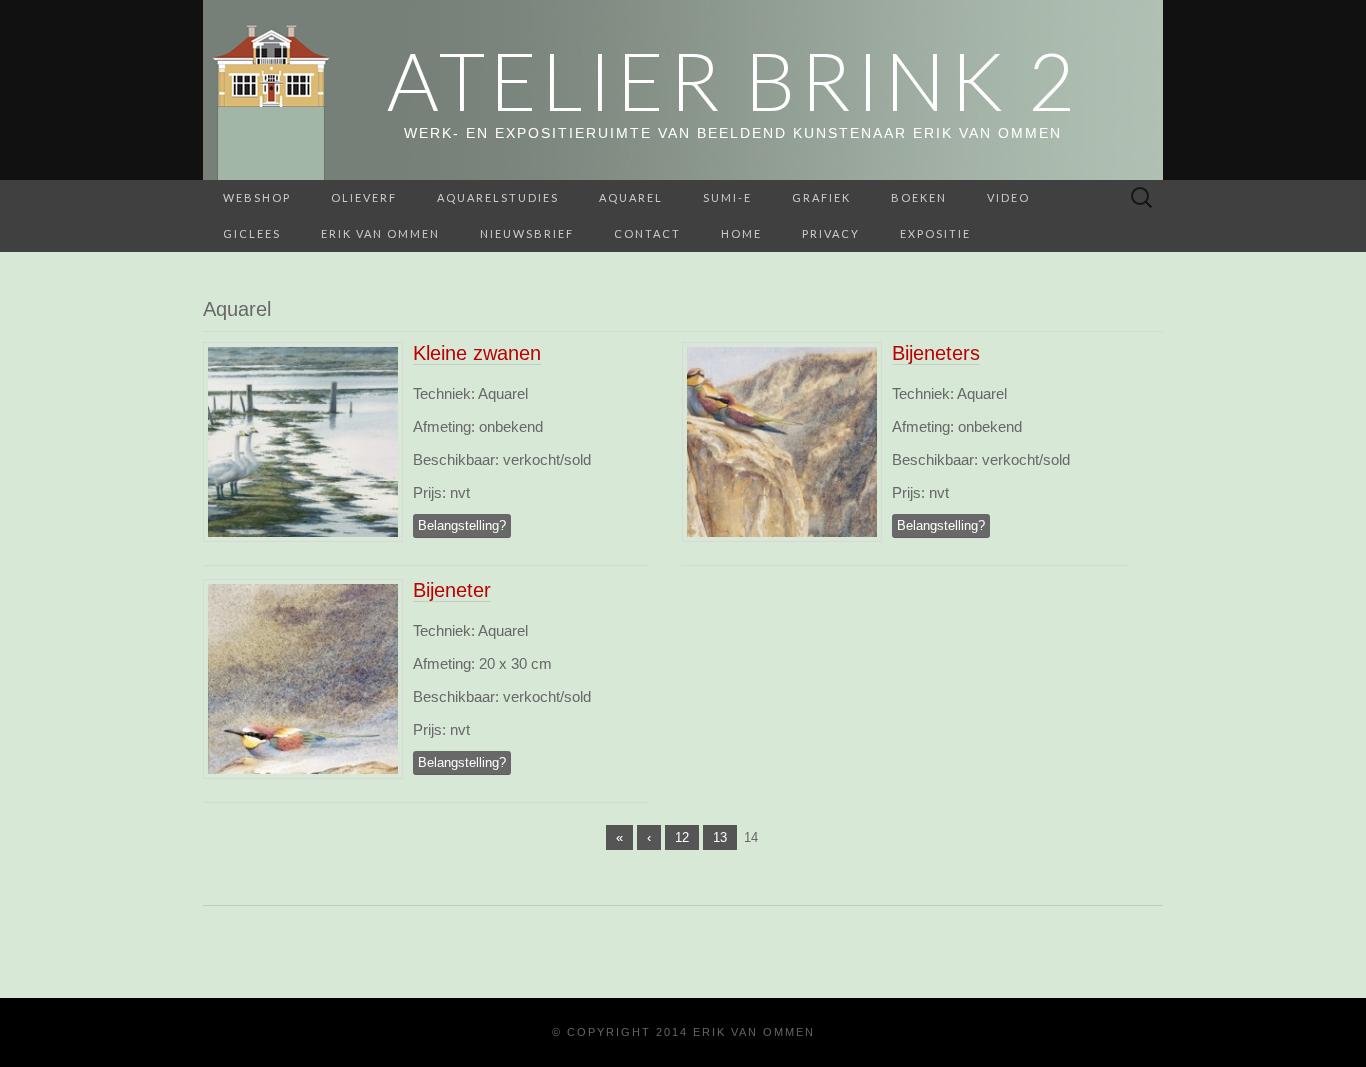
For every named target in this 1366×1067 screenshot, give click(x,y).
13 (720, 837)
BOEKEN (919, 197)
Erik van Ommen (380, 233)
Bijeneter (452, 590)
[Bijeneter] (303, 677)
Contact (647, 233)
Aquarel (631, 197)
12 (682, 837)
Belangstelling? (462, 525)
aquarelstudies (498, 197)
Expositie (935, 233)
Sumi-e (727, 197)
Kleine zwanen (477, 353)
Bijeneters (936, 353)
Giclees (252, 233)
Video (1008, 197)
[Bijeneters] (782, 440)
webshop (257, 197)
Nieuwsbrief (527, 233)
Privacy (831, 233)
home (741, 233)
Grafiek (821, 197)
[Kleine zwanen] (303, 440)
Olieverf (364, 197)
